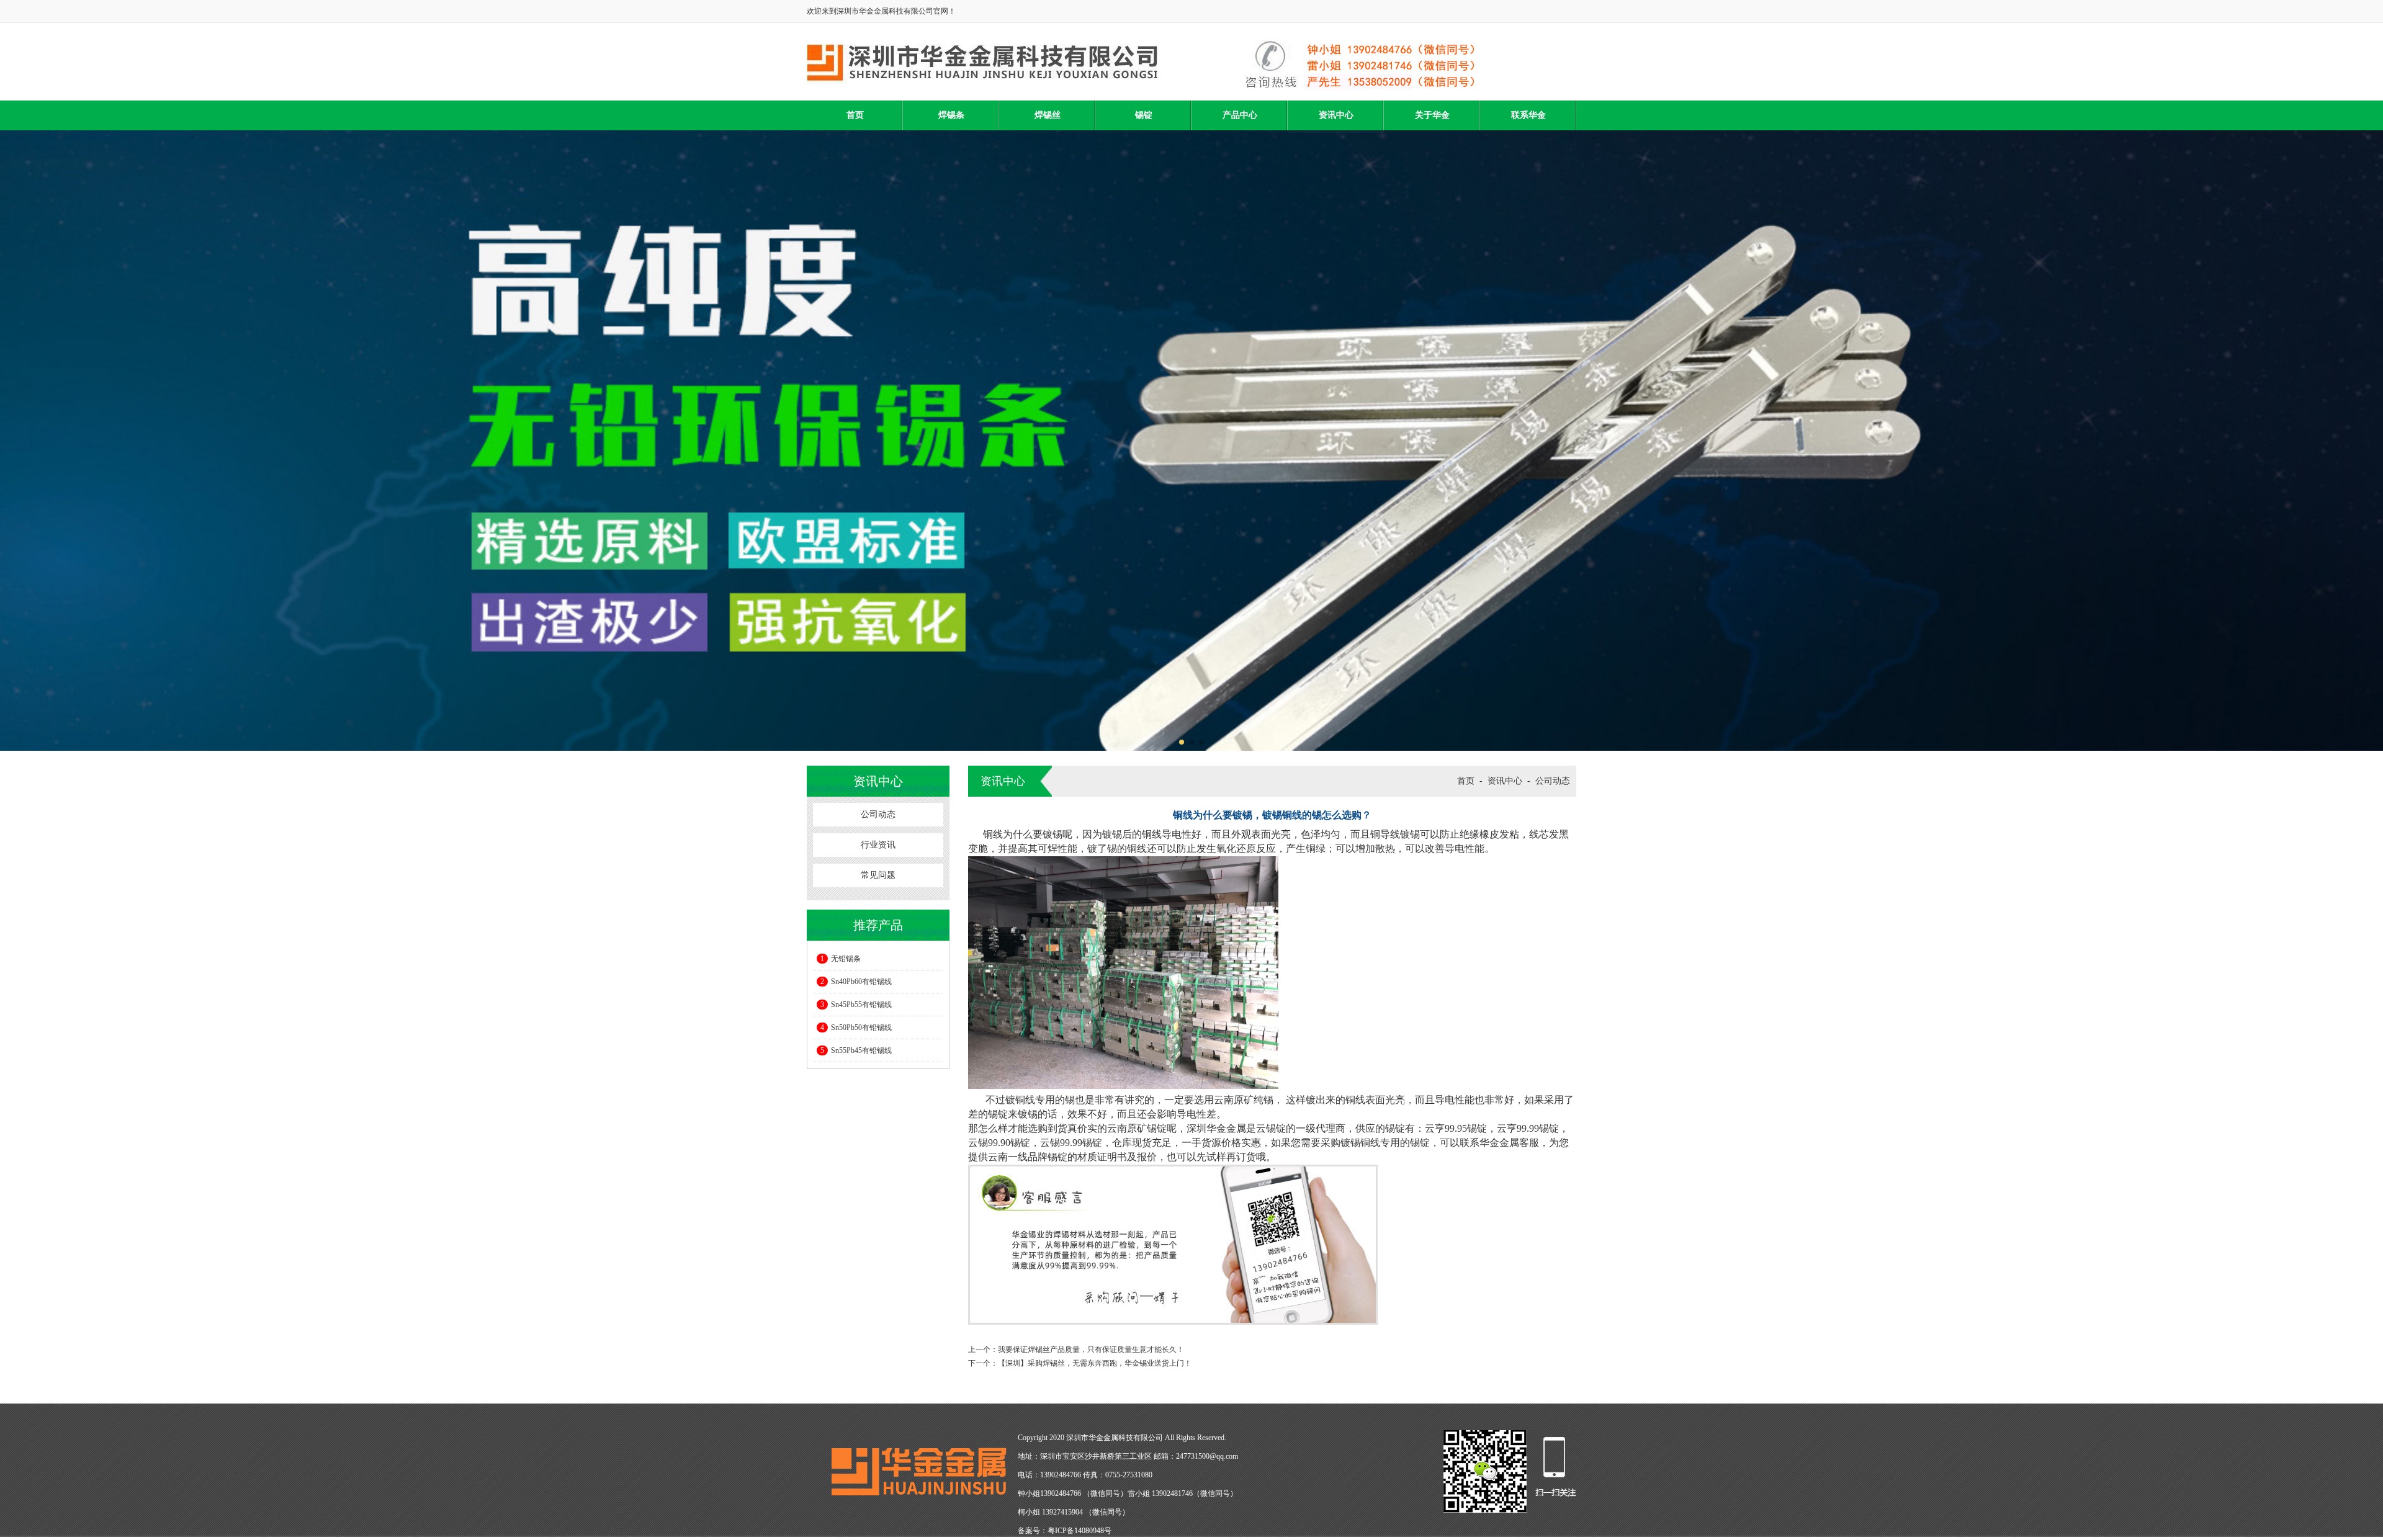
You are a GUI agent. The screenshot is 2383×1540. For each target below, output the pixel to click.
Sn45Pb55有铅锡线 (856, 1005)
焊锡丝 (1048, 115)
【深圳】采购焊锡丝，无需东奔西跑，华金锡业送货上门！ (1095, 1363)
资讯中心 (1336, 115)
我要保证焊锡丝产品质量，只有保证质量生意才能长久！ (1091, 1350)
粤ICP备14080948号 (1079, 1531)
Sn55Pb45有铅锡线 (856, 1050)
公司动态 (878, 814)
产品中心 (1240, 115)
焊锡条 (951, 115)
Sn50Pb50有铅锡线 (856, 1027)
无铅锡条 (841, 959)
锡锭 (1144, 115)
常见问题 (878, 875)
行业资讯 (878, 845)
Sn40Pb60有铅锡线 (856, 982)
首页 (855, 115)
